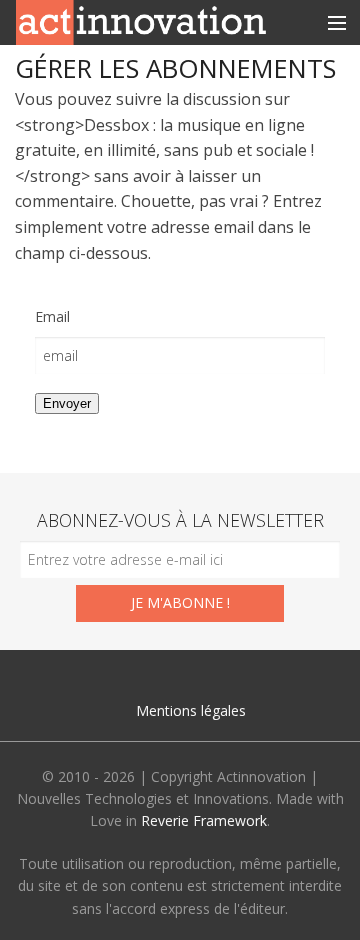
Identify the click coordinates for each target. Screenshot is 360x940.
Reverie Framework (204, 820)
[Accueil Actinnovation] (141, 21)
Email (52, 316)
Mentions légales (191, 710)
